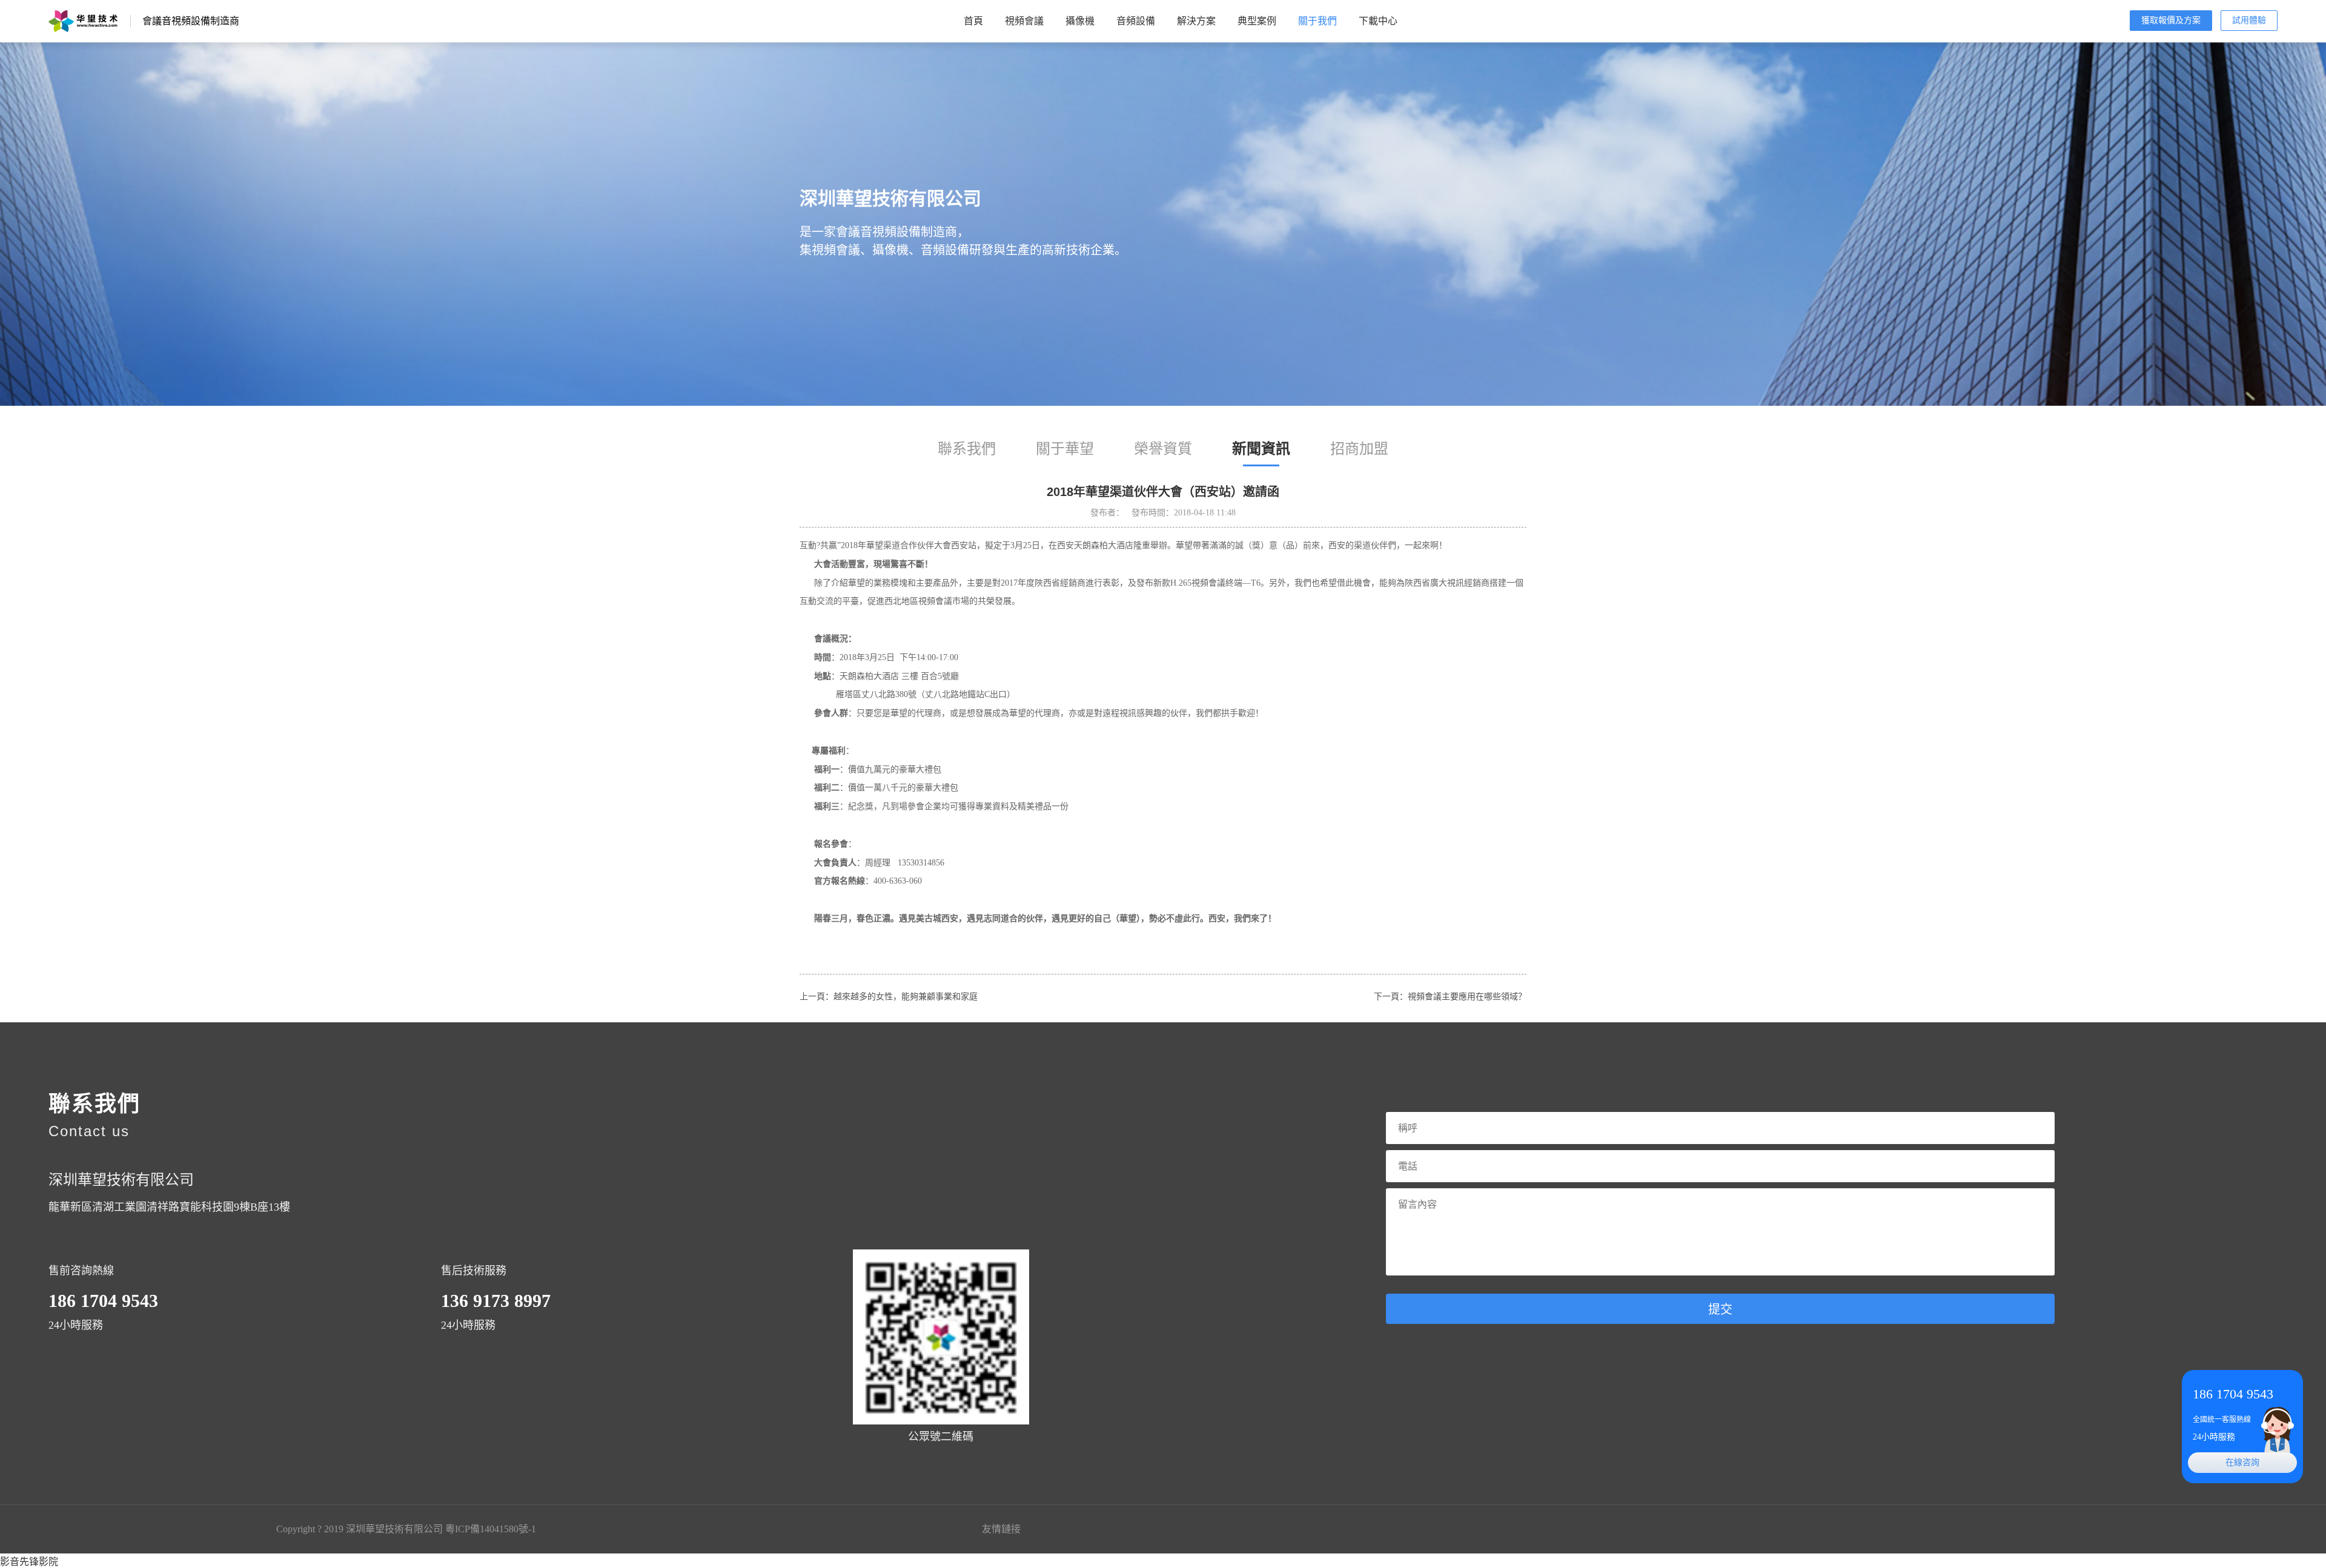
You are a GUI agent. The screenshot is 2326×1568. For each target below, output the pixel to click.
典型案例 (1257, 21)
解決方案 (1196, 21)
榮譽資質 (1163, 449)
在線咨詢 (2242, 1462)
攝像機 (1080, 21)
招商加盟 (1359, 449)
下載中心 (1378, 21)
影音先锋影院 (29, 1562)
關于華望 (1065, 449)
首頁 (973, 21)
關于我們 (1317, 21)
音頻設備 (1136, 21)
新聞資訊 (1261, 449)
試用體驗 (2249, 20)
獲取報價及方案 (2171, 20)
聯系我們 (967, 449)
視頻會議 (1024, 21)
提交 (1720, 1309)
